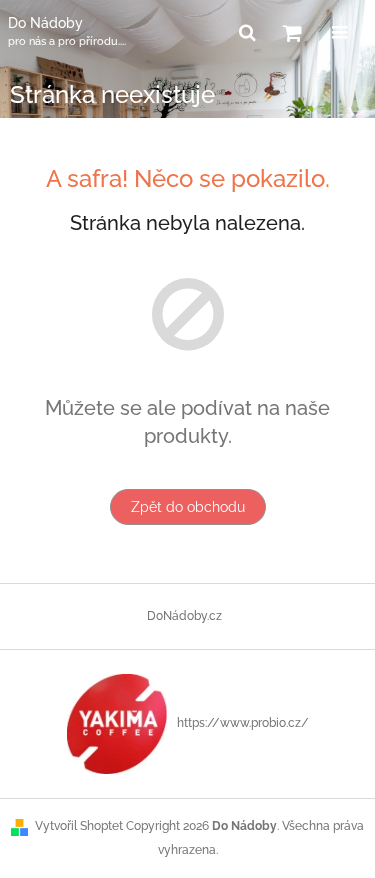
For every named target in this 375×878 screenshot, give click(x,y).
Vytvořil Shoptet (79, 826)
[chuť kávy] (117, 723)
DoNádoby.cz (184, 616)
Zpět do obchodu (188, 507)
